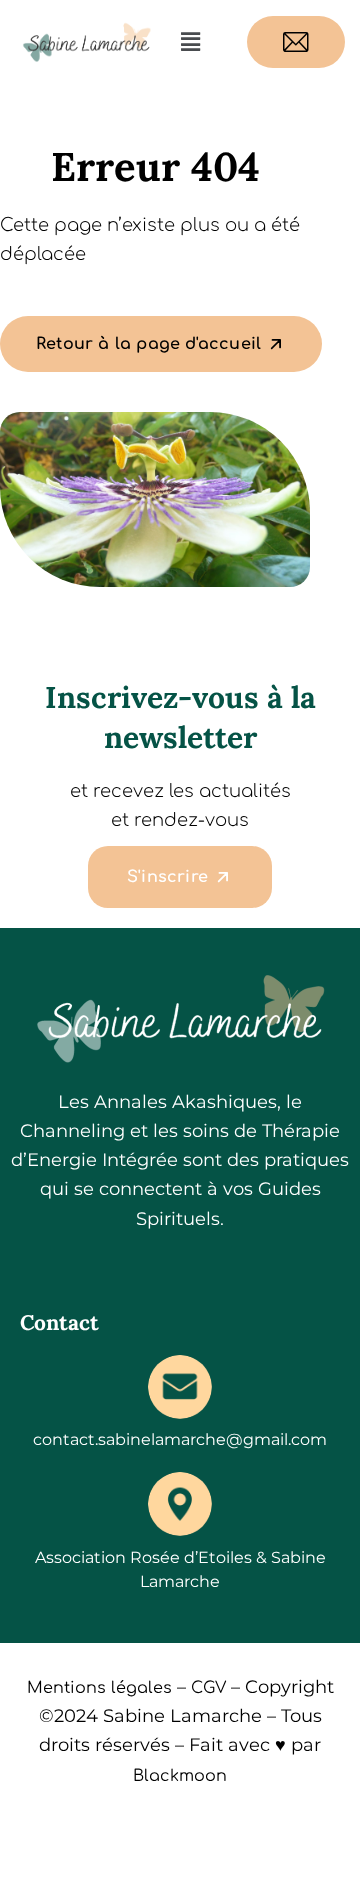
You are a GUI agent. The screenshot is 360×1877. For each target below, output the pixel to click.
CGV (208, 1688)
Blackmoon (180, 1776)
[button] (190, 42)
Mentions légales (99, 1688)
